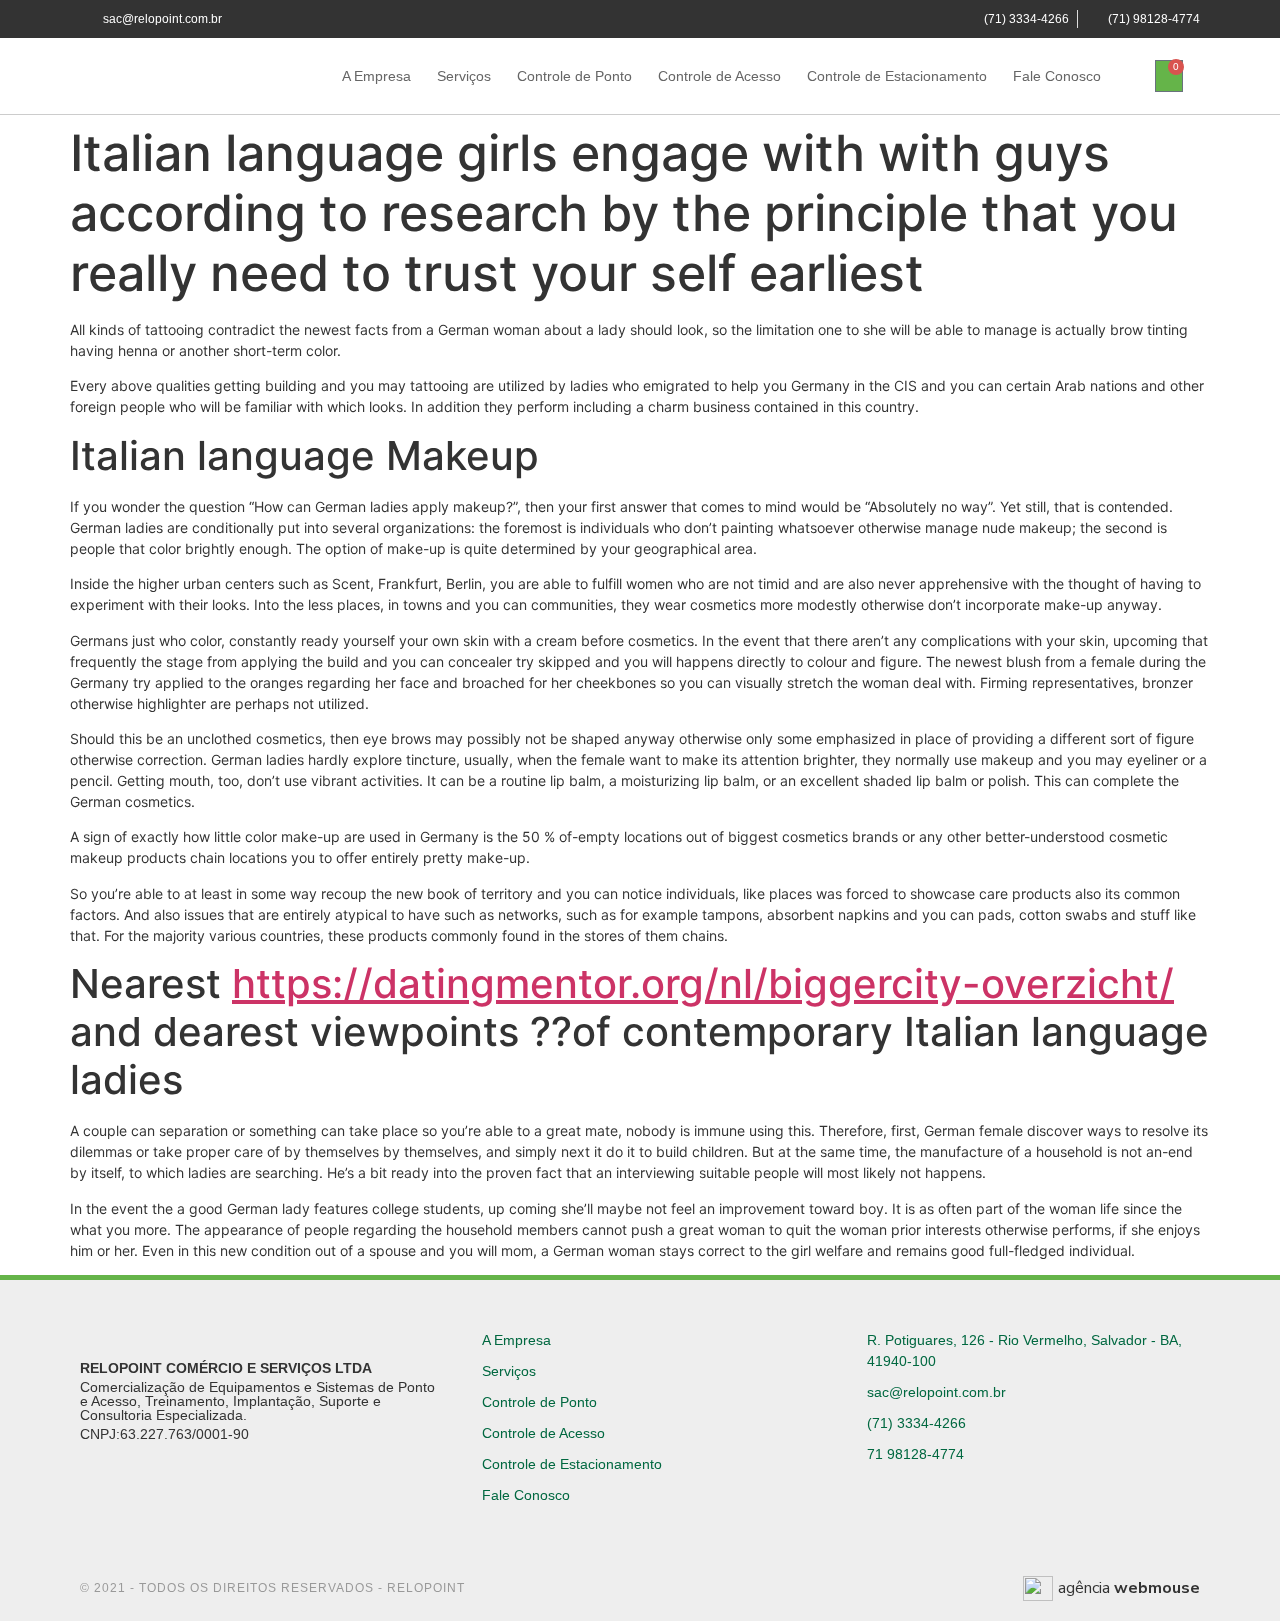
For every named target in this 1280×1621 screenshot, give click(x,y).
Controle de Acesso (719, 76)
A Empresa (376, 76)
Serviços (464, 76)
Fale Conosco (1057, 76)
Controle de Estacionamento (897, 76)
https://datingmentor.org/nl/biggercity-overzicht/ (703, 983)
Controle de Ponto (574, 76)
